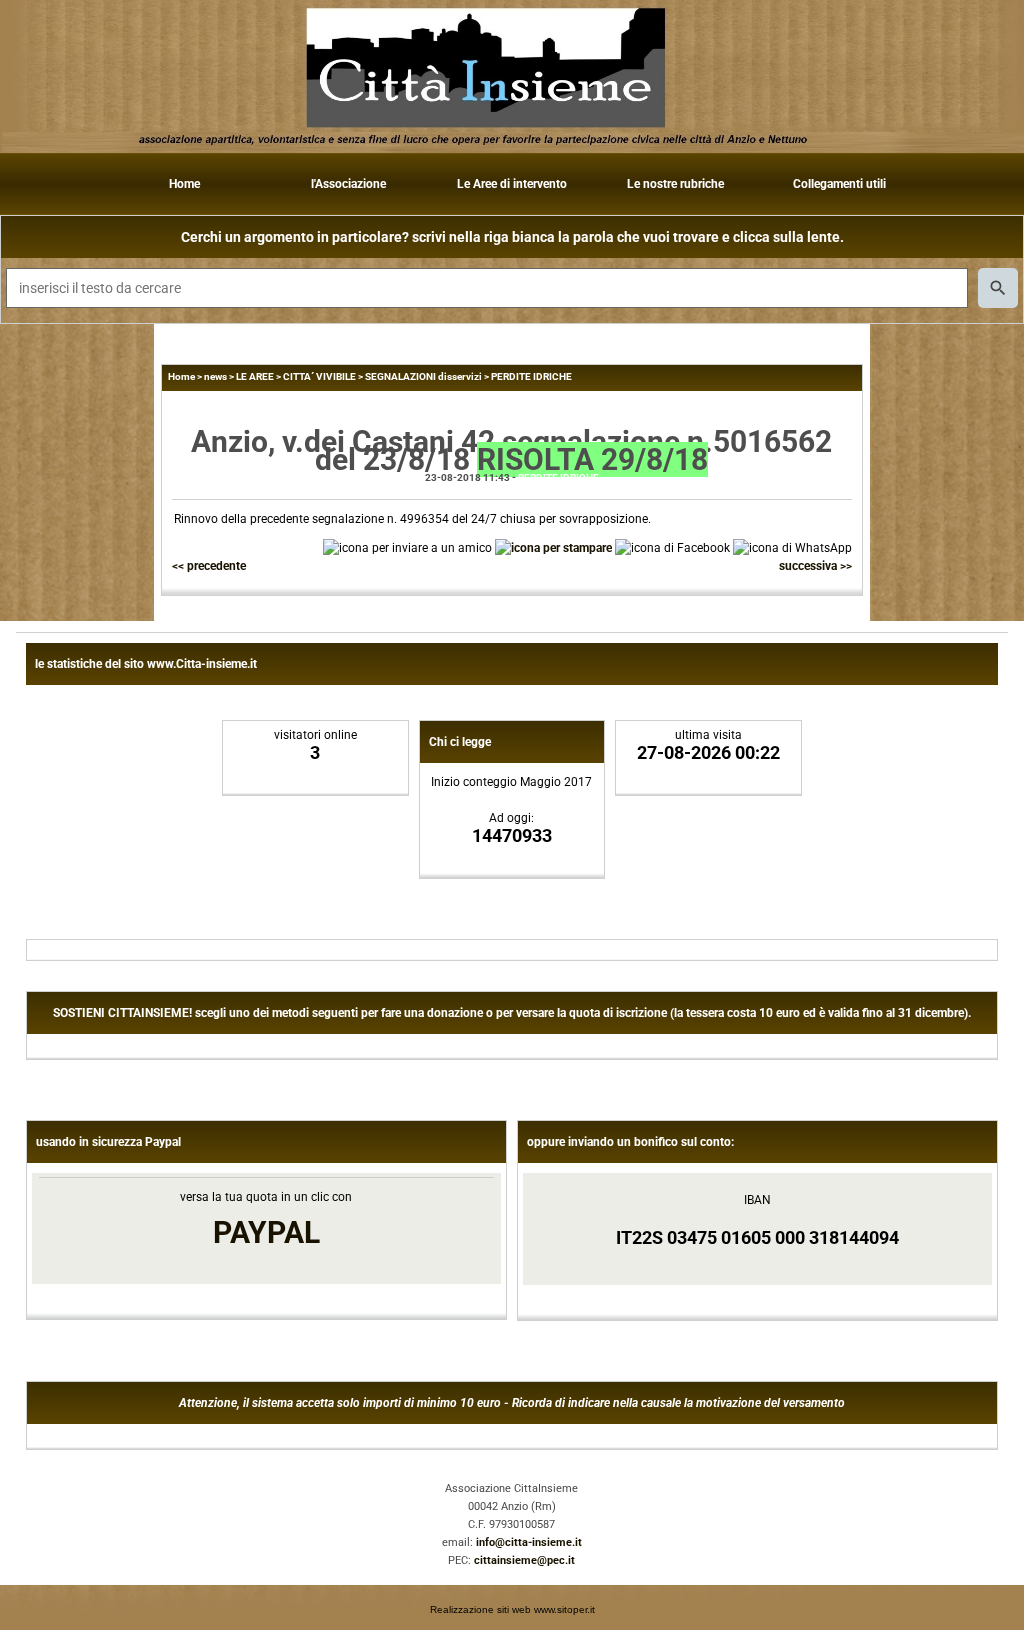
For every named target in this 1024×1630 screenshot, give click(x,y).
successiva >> (815, 566)
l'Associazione (348, 184)
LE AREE (255, 376)
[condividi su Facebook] (672, 547)
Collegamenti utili (839, 184)
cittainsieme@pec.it (524, 1560)
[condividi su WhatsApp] (792, 547)
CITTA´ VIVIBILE (319, 376)
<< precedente (209, 566)
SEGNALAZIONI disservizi (423, 376)
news (215, 376)
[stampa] (553, 547)
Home (184, 184)
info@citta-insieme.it (529, 1542)
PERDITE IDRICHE (531, 376)
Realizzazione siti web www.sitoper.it (512, 1609)
